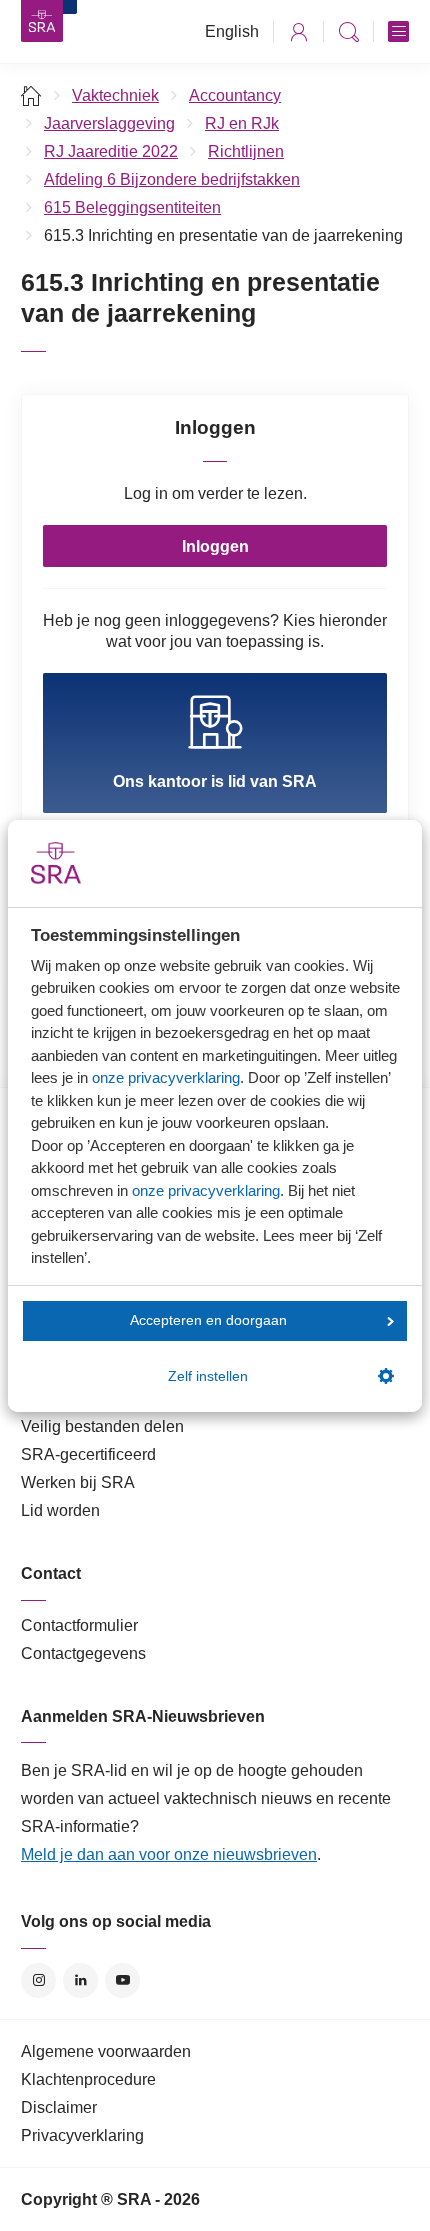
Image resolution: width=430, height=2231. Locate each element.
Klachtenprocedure (88, 2079)
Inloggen (215, 546)
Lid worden (60, 1510)
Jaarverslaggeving (109, 123)
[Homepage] (42, 21)
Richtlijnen (246, 151)
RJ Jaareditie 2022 (111, 151)
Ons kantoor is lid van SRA (215, 781)
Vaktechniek (115, 95)
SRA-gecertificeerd (88, 1454)
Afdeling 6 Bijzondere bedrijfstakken (172, 179)
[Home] (31, 95)
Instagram (38, 1980)
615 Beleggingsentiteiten (132, 207)
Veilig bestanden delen (102, 1426)
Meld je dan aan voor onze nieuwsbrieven (169, 1854)
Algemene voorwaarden (106, 2051)
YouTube (122, 1980)
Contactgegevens (83, 1653)
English (232, 31)
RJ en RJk (242, 123)
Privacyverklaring (82, 2135)
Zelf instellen (208, 1376)
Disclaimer (59, 2107)
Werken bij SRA (78, 1482)
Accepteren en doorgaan (208, 1320)
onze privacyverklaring (166, 1077)
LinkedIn (80, 1980)
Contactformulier (79, 1625)
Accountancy (235, 95)
